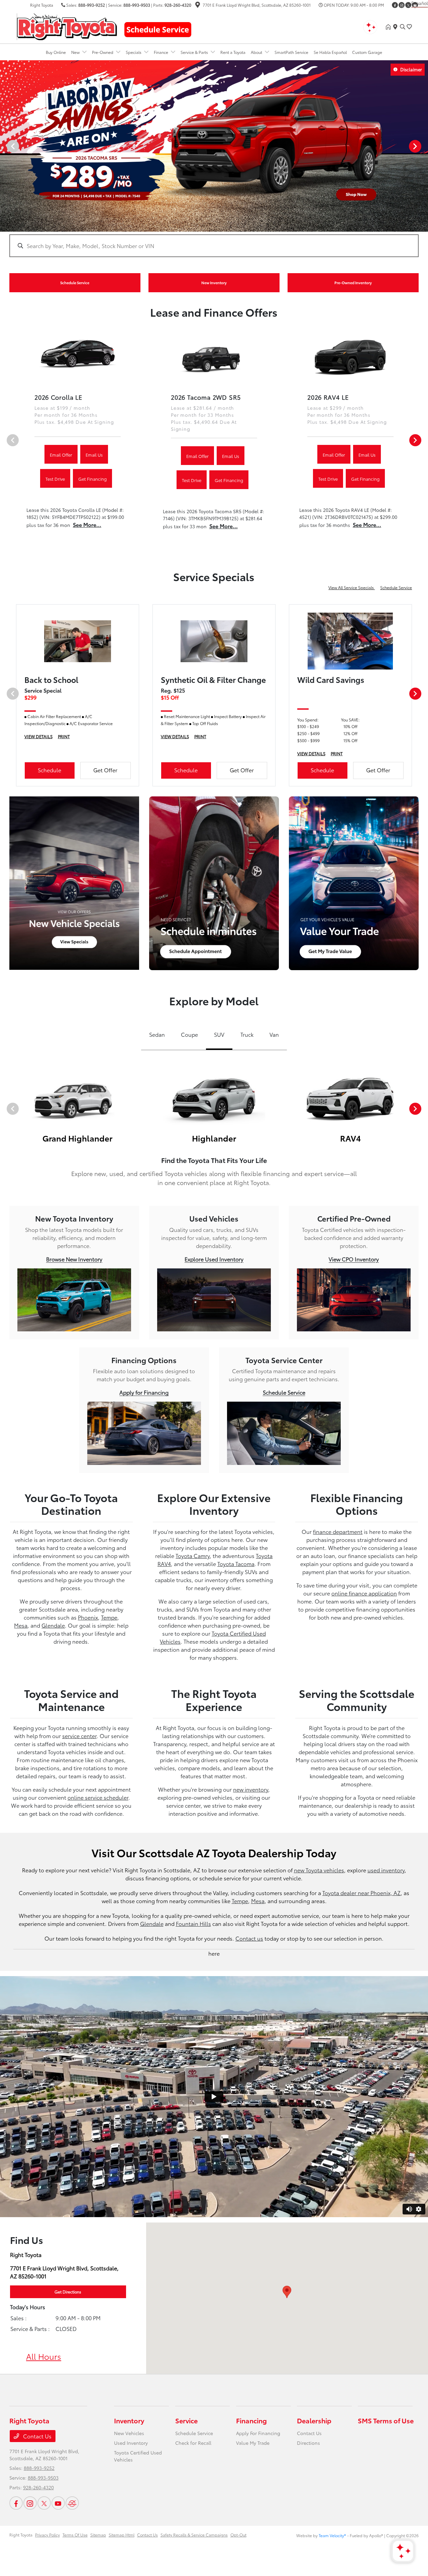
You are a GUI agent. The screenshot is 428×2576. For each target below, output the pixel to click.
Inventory (129, 2420)
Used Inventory (131, 2443)
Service (186, 2420)
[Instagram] (402, 5)
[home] (390, 27)
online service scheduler (98, 1797)
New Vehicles (129, 2433)
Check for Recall (193, 2443)
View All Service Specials (352, 587)
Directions (308, 2443)
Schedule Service (396, 587)
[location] (198, 6)
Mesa (21, 1625)
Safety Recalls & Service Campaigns (194, 2535)
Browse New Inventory (74, 1259)
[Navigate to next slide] (423, 146)
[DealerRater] (72, 2503)
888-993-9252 (92, 5)
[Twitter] (408, 5)
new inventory (251, 1789)
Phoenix (88, 1617)
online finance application (364, 1593)
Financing (251, 2420)
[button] (287, 2292)
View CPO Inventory (354, 1259)
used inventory (386, 1870)
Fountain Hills (193, 1923)
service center (79, 1736)
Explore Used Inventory (214, 1259)
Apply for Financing (144, 1392)
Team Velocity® (332, 2535)
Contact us (249, 1938)
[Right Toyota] (67, 26)
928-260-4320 (178, 5)
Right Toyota (21, 2535)
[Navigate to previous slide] (5, 146)
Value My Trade (253, 2443)
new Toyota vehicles (319, 1870)
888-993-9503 (137, 5)
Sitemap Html (122, 2535)
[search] (403, 27)
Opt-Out (238, 2535)
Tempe (109, 1617)
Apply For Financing (258, 2433)
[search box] (214, 242)
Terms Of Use (75, 2535)
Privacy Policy (47, 2535)
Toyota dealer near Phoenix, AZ (361, 1893)
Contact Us (37, 2436)
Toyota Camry (193, 1555)
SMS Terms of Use (386, 2420)
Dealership (314, 2420)
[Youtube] (58, 2503)
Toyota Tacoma (236, 1564)
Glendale (53, 1625)
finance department (338, 1531)
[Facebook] (395, 5)
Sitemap (98, 2535)
